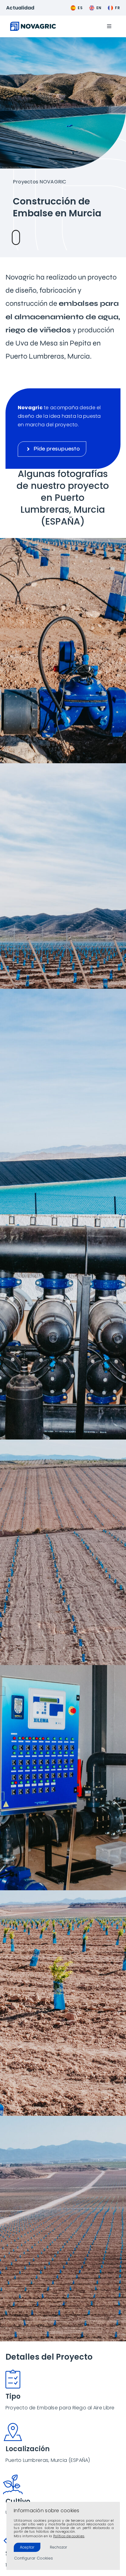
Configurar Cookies (33, 2558)
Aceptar (27, 2547)
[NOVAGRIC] (33, 24)
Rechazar (58, 2547)
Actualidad (20, 8)
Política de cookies (69, 2536)
